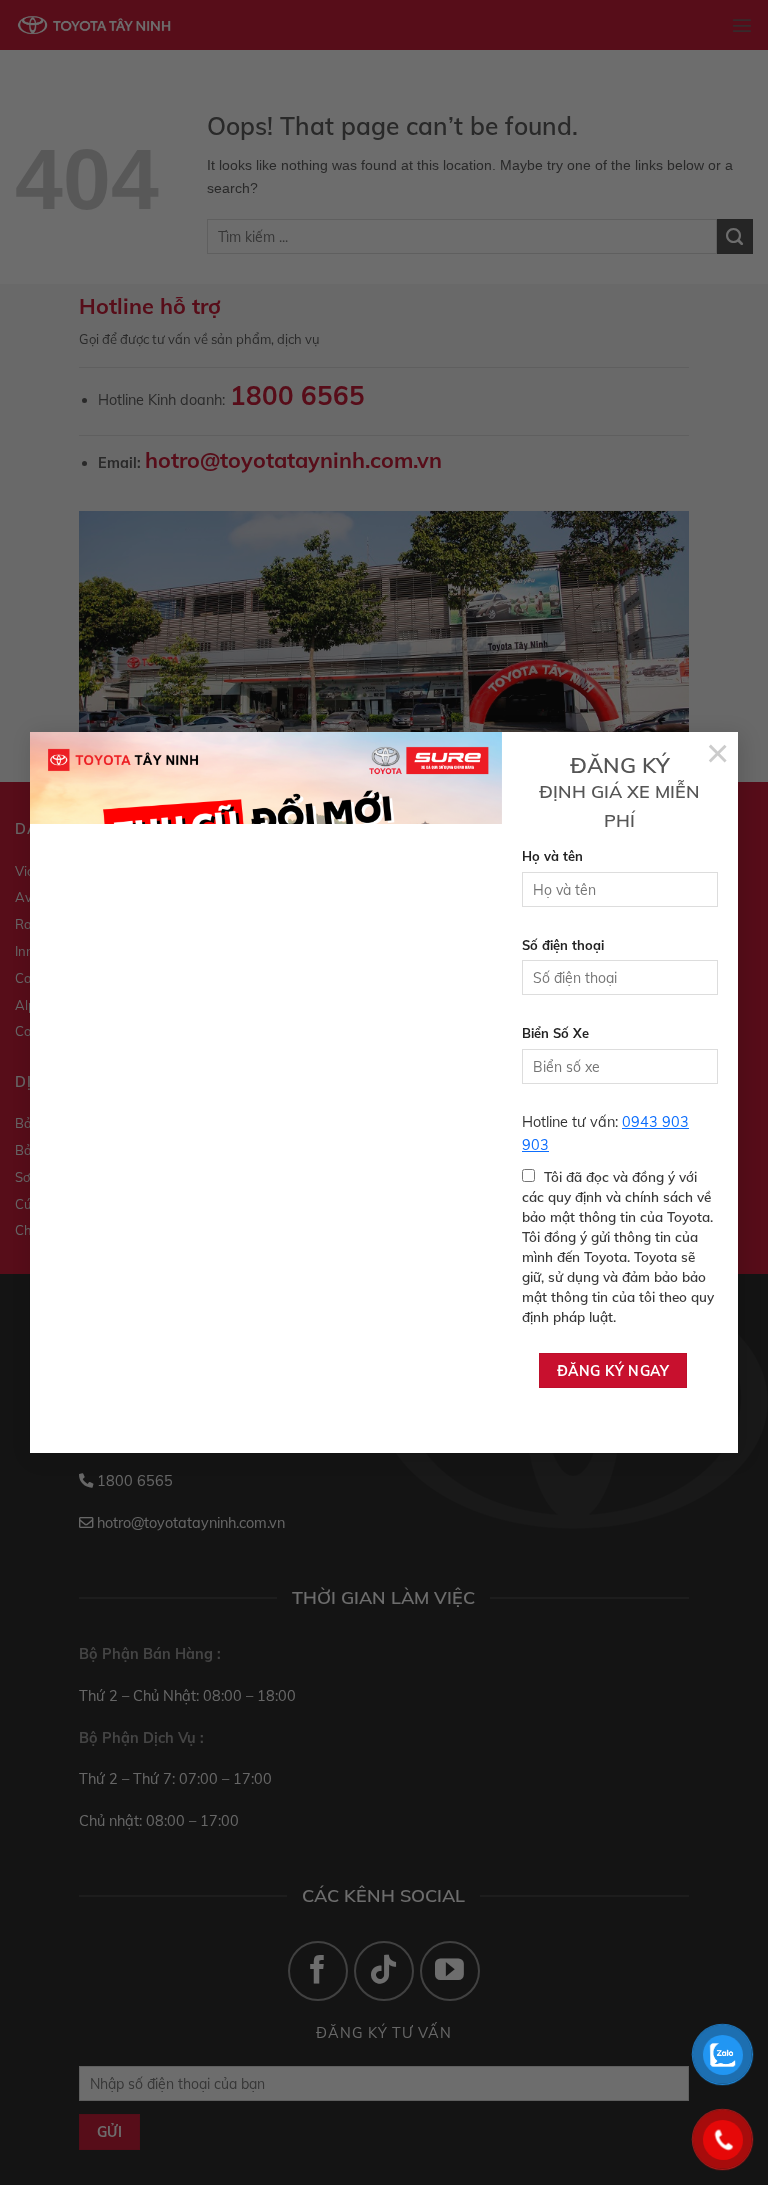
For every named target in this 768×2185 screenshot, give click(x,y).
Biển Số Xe (555, 1033)
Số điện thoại (563, 945)
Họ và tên (552, 856)
